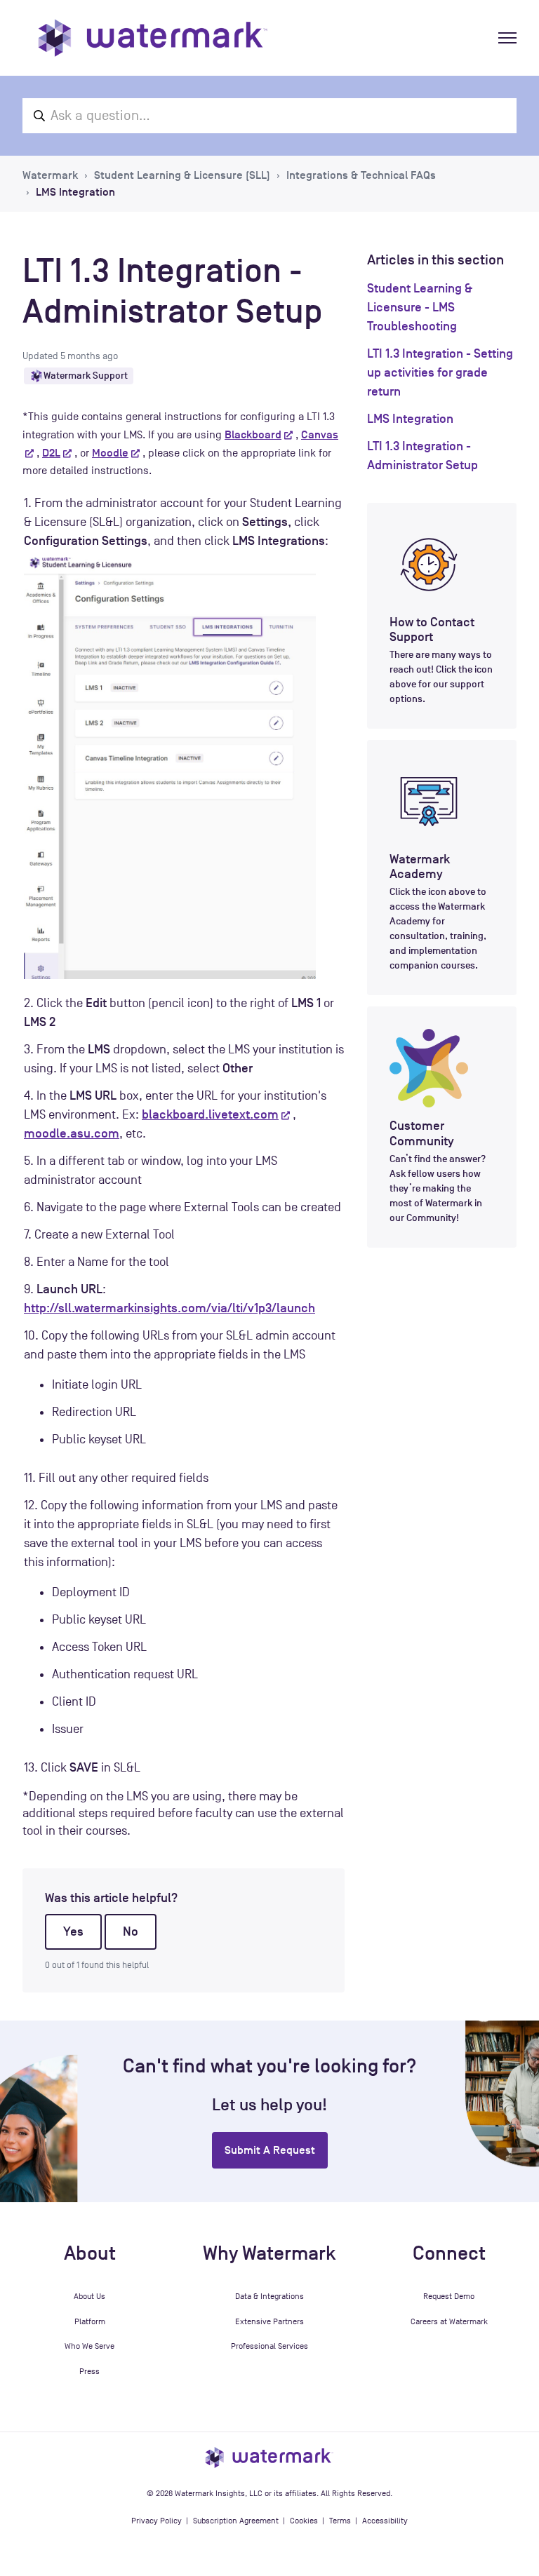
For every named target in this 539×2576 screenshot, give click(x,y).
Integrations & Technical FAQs (361, 175)
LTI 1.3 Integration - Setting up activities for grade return (440, 372)
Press (89, 2371)
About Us (89, 2296)
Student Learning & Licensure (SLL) (182, 175)
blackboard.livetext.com (210, 1114)
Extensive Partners (269, 2321)
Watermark (50, 175)
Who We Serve (89, 2346)
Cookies (304, 2521)
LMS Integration (75, 192)
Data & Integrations (269, 2296)
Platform (90, 2321)
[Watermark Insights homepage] (269, 2457)
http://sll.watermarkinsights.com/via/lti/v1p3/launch (169, 1308)
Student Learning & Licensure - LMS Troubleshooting (420, 307)
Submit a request (270, 2150)
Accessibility (385, 2521)
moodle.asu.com (72, 1133)
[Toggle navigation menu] (507, 38)
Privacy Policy (157, 2521)
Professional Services (269, 2346)
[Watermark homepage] (153, 38)
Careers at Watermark (449, 2321)
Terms (340, 2521)
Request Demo (449, 2296)
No (131, 1931)
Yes (73, 1931)
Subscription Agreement (236, 2521)
